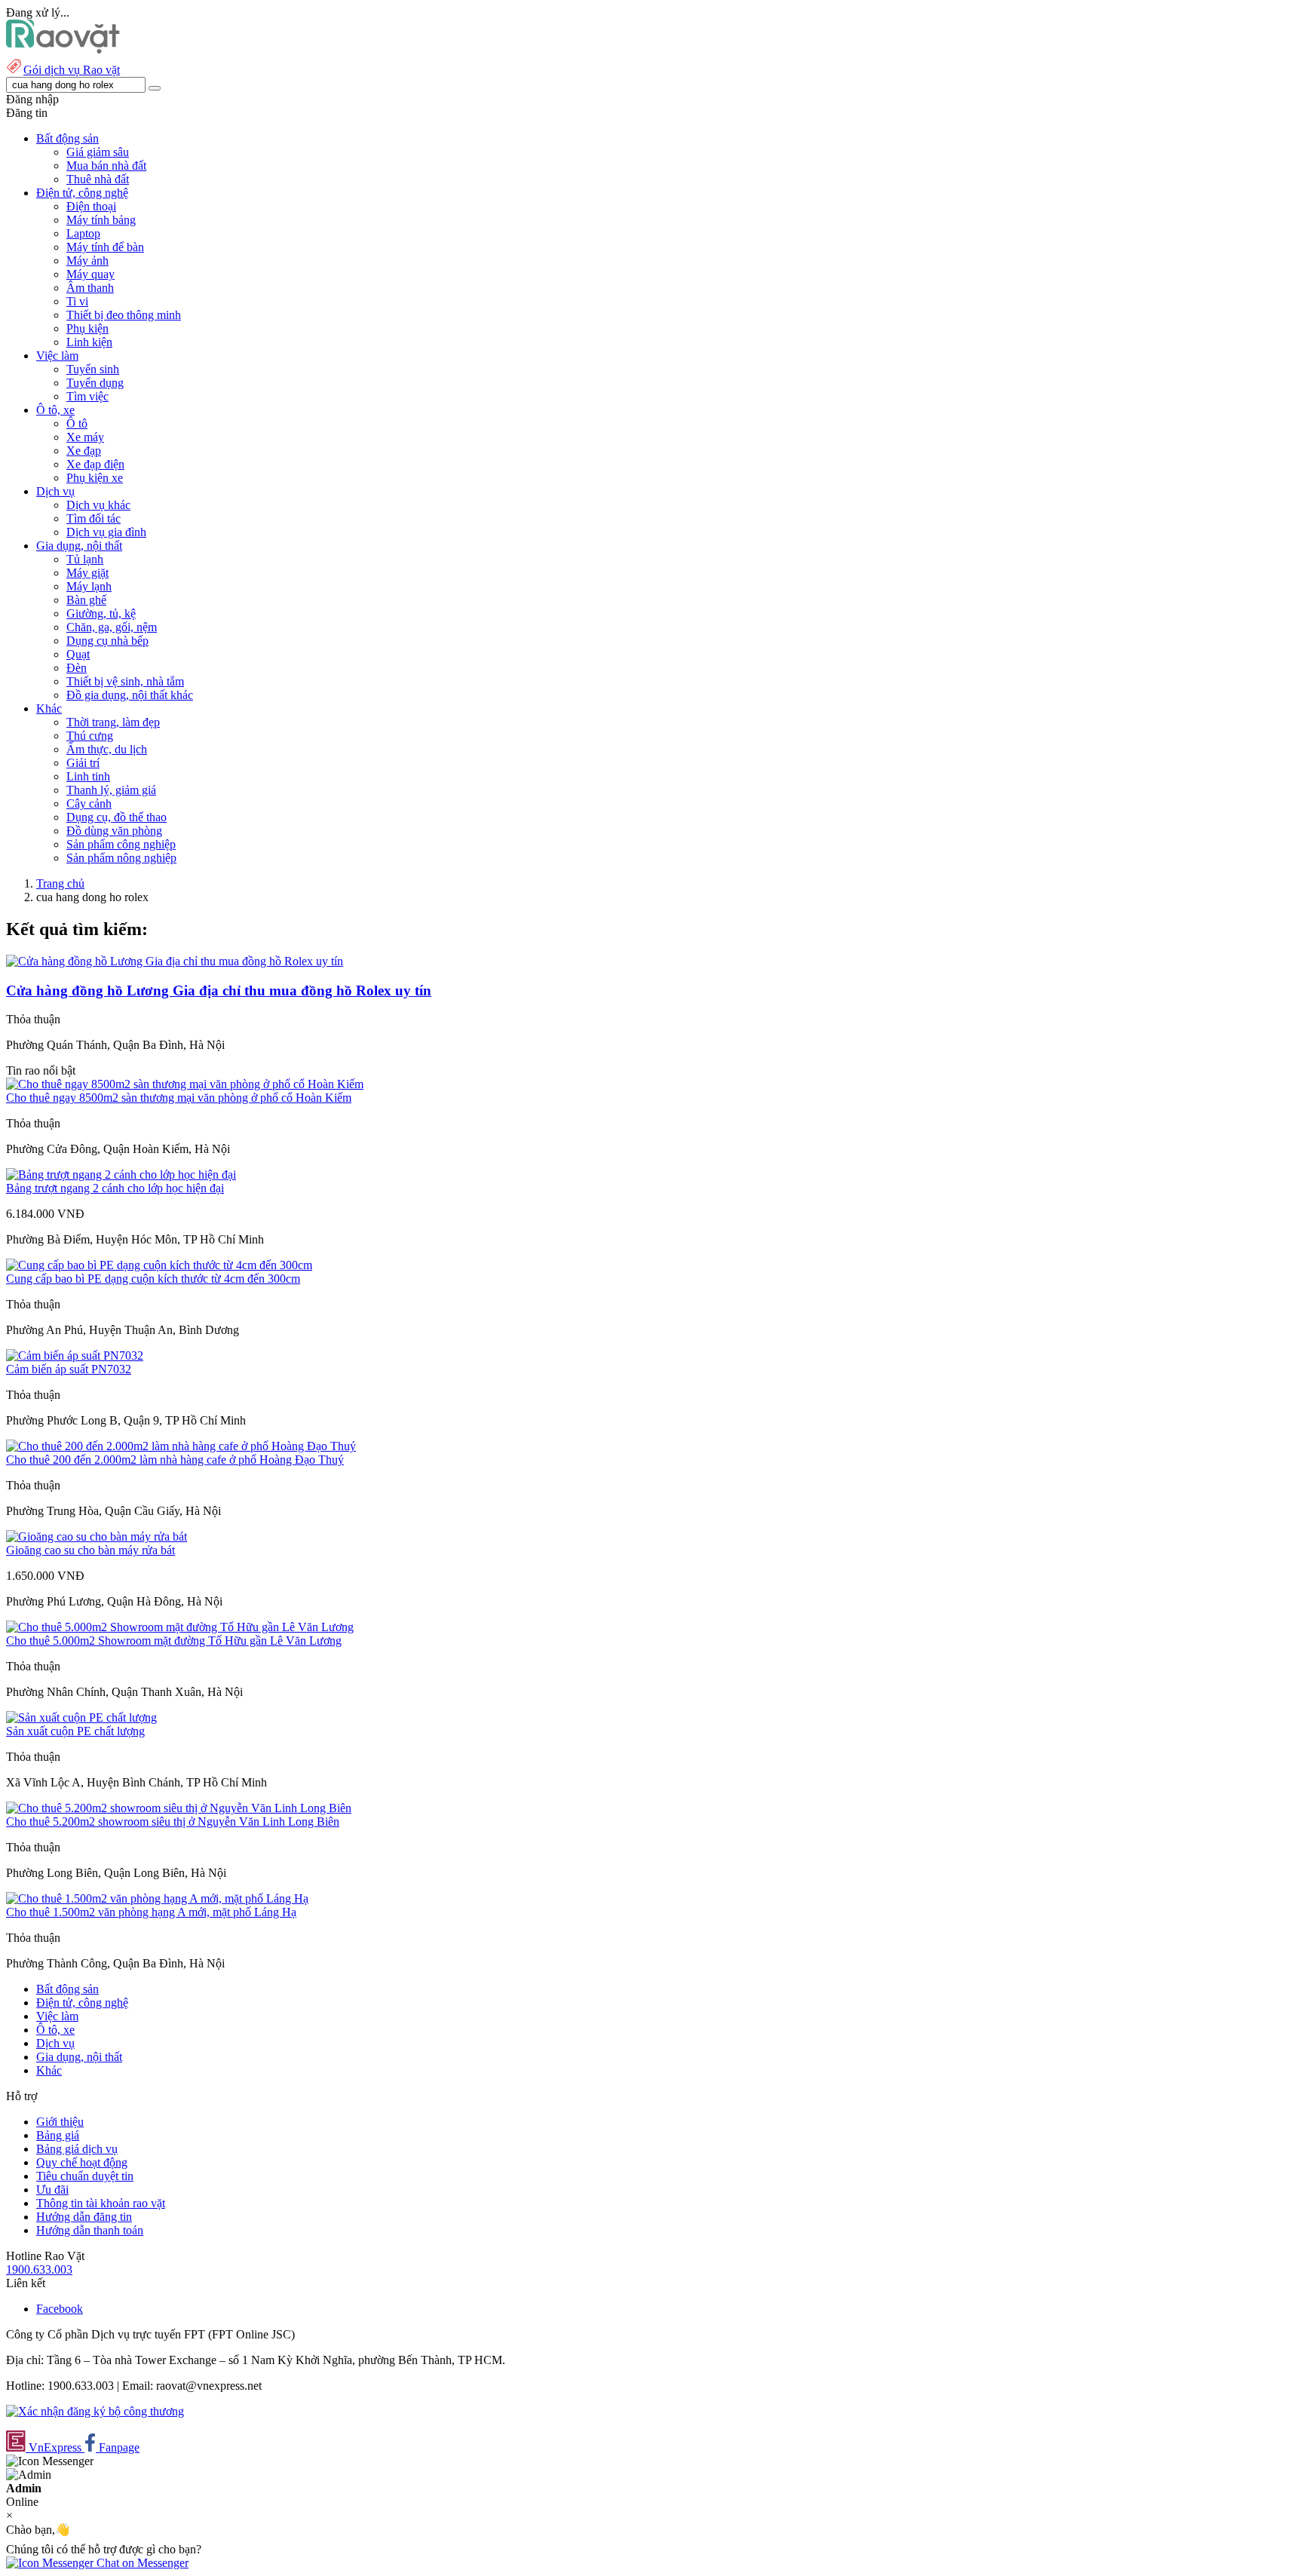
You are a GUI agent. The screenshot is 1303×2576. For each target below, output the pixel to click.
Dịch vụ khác (98, 505)
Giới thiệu (60, 2122)
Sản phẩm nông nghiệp (121, 858)
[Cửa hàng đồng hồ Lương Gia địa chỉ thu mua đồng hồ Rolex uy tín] (175, 961)
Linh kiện (89, 342)
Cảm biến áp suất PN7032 (69, 1369)
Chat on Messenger (141, 2563)
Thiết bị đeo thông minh (124, 315)
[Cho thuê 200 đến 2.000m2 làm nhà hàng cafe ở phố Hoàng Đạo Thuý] (181, 1446)
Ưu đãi (52, 2190)
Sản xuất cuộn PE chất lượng (75, 1731)
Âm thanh (90, 288)
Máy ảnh (87, 261)
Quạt (78, 654)
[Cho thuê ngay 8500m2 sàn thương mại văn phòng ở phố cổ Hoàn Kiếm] (185, 1084)
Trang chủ (60, 883)
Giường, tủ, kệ (101, 613)
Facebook (60, 2309)
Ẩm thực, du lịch (107, 749)
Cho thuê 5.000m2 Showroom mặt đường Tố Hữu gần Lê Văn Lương (174, 1641)
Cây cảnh (89, 803)
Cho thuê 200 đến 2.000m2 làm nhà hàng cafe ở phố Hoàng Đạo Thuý (175, 1460)
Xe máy (85, 437)
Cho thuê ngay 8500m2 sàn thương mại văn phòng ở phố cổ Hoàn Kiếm (179, 1098)
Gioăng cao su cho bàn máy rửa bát (90, 1550)
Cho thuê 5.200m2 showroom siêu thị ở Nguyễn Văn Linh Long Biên (173, 1822)
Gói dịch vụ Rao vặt (72, 70)
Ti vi (77, 301)
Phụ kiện (87, 328)
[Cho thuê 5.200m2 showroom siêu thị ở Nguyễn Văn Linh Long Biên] (179, 1808)
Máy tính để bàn (105, 247)
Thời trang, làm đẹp (113, 722)
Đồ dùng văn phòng (114, 831)
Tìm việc (87, 396)
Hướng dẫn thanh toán (90, 2230)
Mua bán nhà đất (106, 166)
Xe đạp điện (95, 464)
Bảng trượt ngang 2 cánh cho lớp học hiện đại (115, 1188)
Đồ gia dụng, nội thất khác (130, 695)
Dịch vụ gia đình (106, 532)
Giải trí (83, 763)
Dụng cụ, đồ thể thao (117, 817)
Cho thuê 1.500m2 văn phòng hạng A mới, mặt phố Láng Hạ (151, 1912)
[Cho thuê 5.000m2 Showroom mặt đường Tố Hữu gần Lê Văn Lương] (180, 1627)
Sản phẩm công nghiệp (121, 844)
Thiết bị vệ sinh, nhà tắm (125, 681)
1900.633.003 (39, 2269)
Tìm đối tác (94, 518)
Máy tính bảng (101, 220)
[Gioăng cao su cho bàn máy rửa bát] (97, 1536)
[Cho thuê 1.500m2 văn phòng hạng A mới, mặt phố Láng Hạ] (157, 1898)
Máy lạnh (89, 586)
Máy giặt (87, 573)
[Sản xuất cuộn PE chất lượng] (81, 1717)
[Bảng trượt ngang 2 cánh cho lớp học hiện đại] (121, 1175)
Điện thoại (91, 206)
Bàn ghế (86, 600)
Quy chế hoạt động (82, 2162)
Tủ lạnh (85, 559)
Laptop (83, 233)
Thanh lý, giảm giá (111, 790)
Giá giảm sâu (98, 152)
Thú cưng (90, 736)
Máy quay (90, 274)
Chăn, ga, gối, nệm (112, 627)
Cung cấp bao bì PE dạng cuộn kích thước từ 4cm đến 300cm (153, 1279)
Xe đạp (84, 451)
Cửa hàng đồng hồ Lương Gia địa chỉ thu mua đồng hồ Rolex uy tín (219, 991)
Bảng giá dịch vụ (77, 2149)
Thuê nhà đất (98, 179)
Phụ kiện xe (95, 478)
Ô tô (77, 423)
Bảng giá (58, 2135)
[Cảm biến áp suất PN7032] (75, 1355)
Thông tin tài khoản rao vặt (101, 2203)
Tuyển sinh (93, 369)
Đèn (77, 668)
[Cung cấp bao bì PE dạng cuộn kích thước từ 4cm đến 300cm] (159, 1265)
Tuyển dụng (95, 383)
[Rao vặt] (63, 49)
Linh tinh (88, 776)
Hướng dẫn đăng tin (84, 2217)
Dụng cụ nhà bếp (107, 641)
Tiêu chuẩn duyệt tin (85, 2176)
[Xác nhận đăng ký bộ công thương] (95, 2411)
